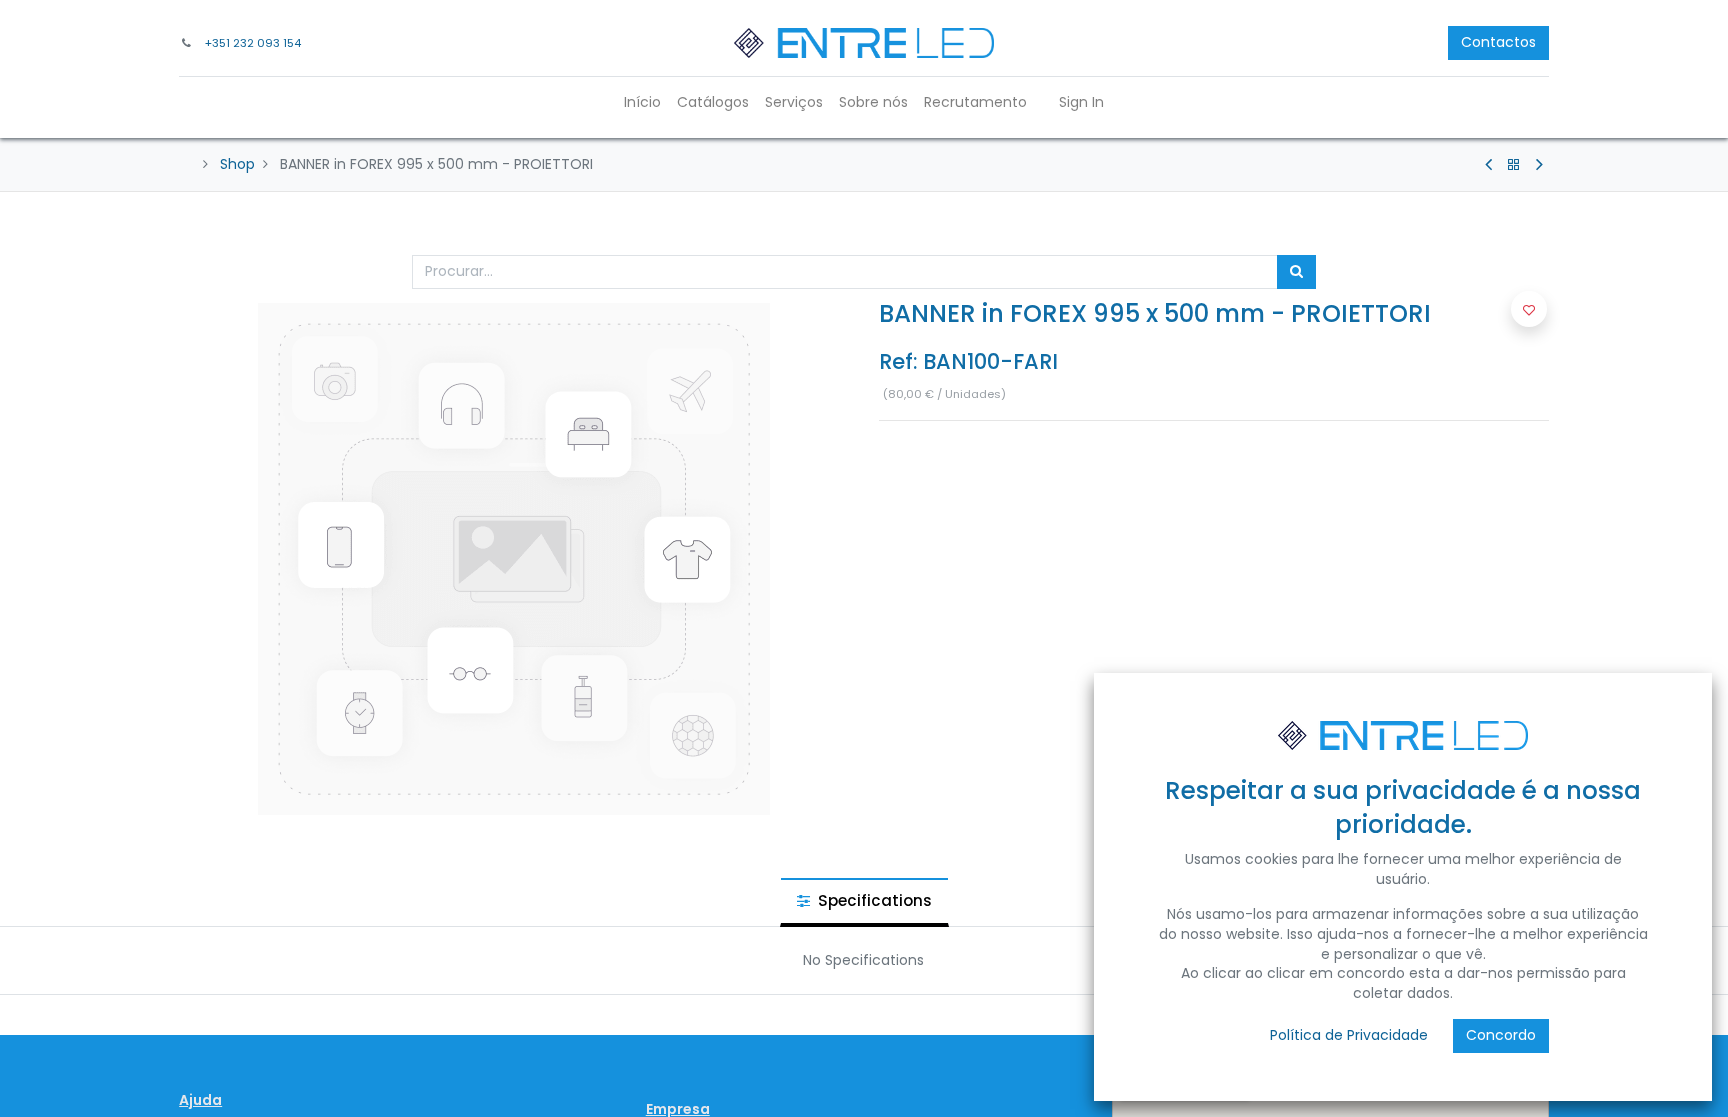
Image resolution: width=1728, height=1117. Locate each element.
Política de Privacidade (1349, 1035)
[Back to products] (1514, 165)
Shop (237, 164)
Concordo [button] (1501, 1035)
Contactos (1498, 42)
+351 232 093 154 (253, 43)
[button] (1529, 309)
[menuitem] (642, 103)
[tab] (864, 902)
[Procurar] (1296, 272)
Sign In (1081, 102)
